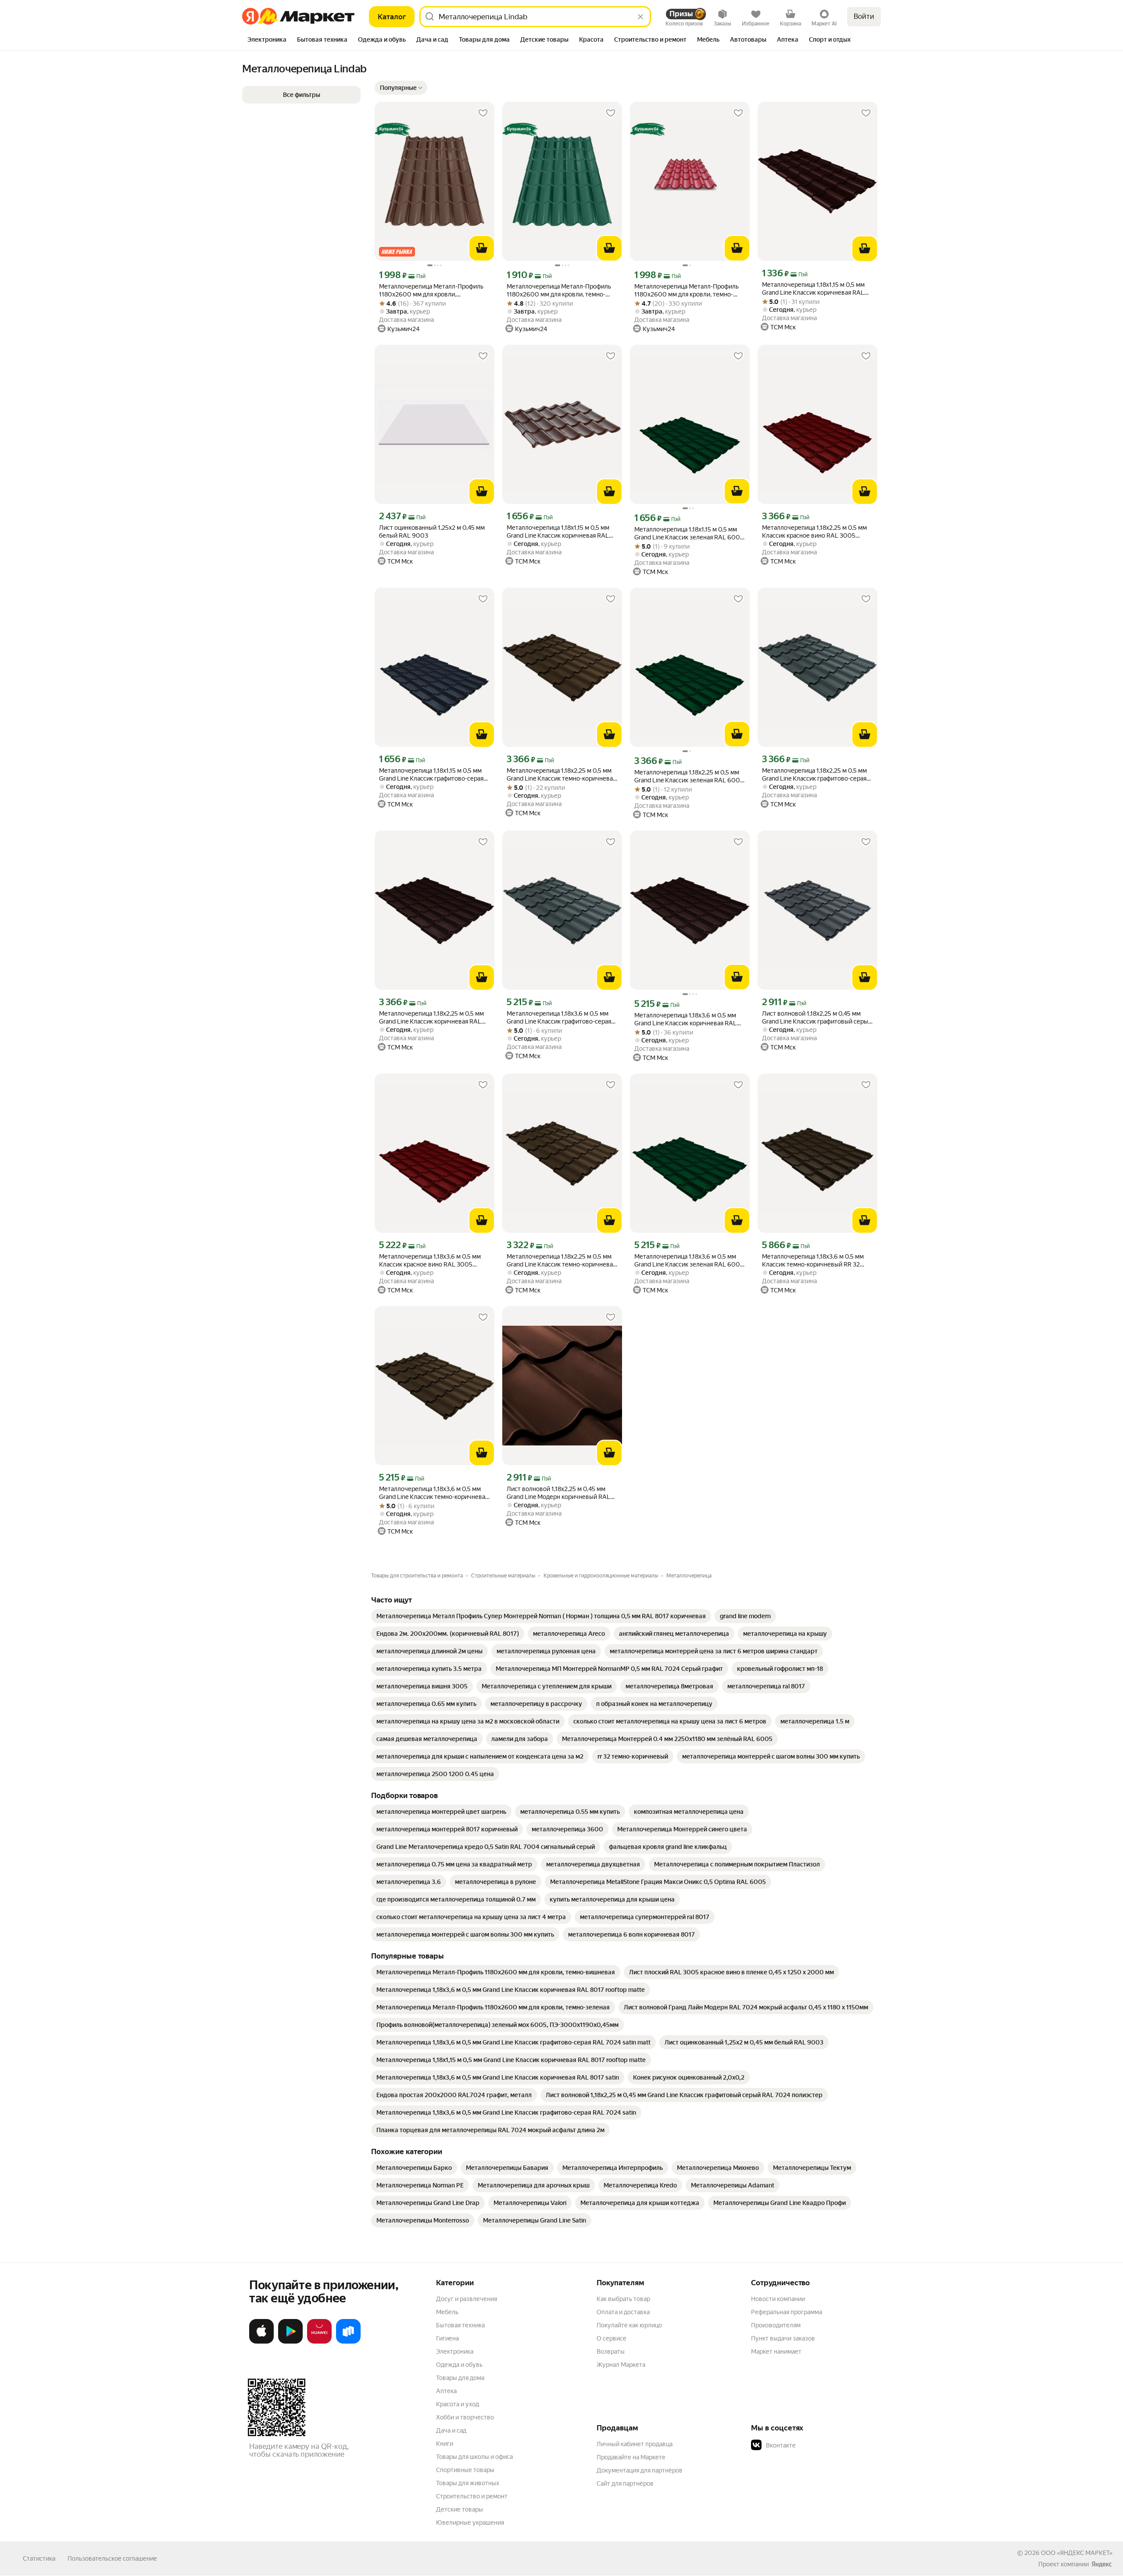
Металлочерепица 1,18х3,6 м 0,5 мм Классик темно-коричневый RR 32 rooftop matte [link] (813, 1261)
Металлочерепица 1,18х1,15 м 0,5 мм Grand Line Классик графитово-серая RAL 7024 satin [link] (431, 775)
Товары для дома (460, 2378)
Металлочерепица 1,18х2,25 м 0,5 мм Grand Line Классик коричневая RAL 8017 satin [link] (431, 1018)
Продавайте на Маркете (631, 2457)
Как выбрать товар (623, 2299)
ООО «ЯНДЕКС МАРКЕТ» (1077, 2553)
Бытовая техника (460, 2325)
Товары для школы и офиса (474, 2457)
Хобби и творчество (465, 2417)
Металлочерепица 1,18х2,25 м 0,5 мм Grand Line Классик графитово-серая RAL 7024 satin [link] (814, 775)
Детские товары (460, 2509)
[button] (401, 88)
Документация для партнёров (640, 2470)
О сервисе (612, 2338)
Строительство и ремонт (472, 2496)
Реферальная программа (787, 2312)
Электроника (455, 2351)
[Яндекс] (1102, 2564)
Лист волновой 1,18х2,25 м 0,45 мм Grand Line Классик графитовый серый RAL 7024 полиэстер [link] (817, 1018)
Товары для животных (468, 2483)
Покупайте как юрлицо (629, 2325)
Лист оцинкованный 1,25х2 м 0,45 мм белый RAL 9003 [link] (432, 532)
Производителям (776, 2325)
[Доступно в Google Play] (290, 2342)
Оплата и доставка (623, 2312)
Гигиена (447, 2338)
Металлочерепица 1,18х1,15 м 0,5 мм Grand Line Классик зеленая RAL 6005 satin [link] (689, 533)
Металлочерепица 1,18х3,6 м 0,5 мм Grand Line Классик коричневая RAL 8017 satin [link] (685, 1019)
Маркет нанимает (776, 2351)
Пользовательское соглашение (112, 2558)
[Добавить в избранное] (483, 113)
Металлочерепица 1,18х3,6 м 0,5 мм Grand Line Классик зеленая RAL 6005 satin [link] (689, 1261)
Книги (445, 2444)
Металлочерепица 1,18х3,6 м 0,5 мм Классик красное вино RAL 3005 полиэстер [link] (430, 1261)
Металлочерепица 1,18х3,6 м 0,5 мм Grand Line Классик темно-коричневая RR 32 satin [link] (434, 1493)
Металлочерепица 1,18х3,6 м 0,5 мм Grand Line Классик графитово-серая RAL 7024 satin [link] (559, 1018)
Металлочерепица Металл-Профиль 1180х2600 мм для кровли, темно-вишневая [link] (687, 291)
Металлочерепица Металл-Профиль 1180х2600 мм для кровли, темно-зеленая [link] (559, 291)
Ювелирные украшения (470, 2522)
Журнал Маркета (621, 2365)
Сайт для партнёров (625, 2483)
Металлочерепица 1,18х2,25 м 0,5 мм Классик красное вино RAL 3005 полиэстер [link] (814, 532)
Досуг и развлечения (467, 2299)
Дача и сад (451, 2430)
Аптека (446, 2391)
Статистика (39, 2558)
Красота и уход (458, 2404)
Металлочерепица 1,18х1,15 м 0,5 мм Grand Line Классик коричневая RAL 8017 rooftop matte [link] (813, 289)
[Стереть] (640, 17)
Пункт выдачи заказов (783, 2338)
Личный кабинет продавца (635, 2444)
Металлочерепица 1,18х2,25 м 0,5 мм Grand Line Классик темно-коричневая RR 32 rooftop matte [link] (561, 1261)
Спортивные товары (465, 2470)
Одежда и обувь (459, 2365)
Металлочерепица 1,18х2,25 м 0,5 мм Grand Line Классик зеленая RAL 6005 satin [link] (689, 776)
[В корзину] (482, 248)
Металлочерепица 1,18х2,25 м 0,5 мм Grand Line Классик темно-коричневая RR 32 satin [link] (561, 775)
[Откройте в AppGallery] (319, 2342)
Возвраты (611, 2351)
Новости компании (778, 2299)
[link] (541, 1616)
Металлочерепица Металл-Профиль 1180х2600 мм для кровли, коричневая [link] (431, 291)
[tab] (267, 40)
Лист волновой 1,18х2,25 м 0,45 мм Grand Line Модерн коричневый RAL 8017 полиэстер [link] (558, 1493)
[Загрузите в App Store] (261, 2342)
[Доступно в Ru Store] (348, 2342)
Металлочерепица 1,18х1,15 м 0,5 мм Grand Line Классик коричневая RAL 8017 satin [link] (558, 532)
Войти (864, 16)
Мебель (447, 2312)
